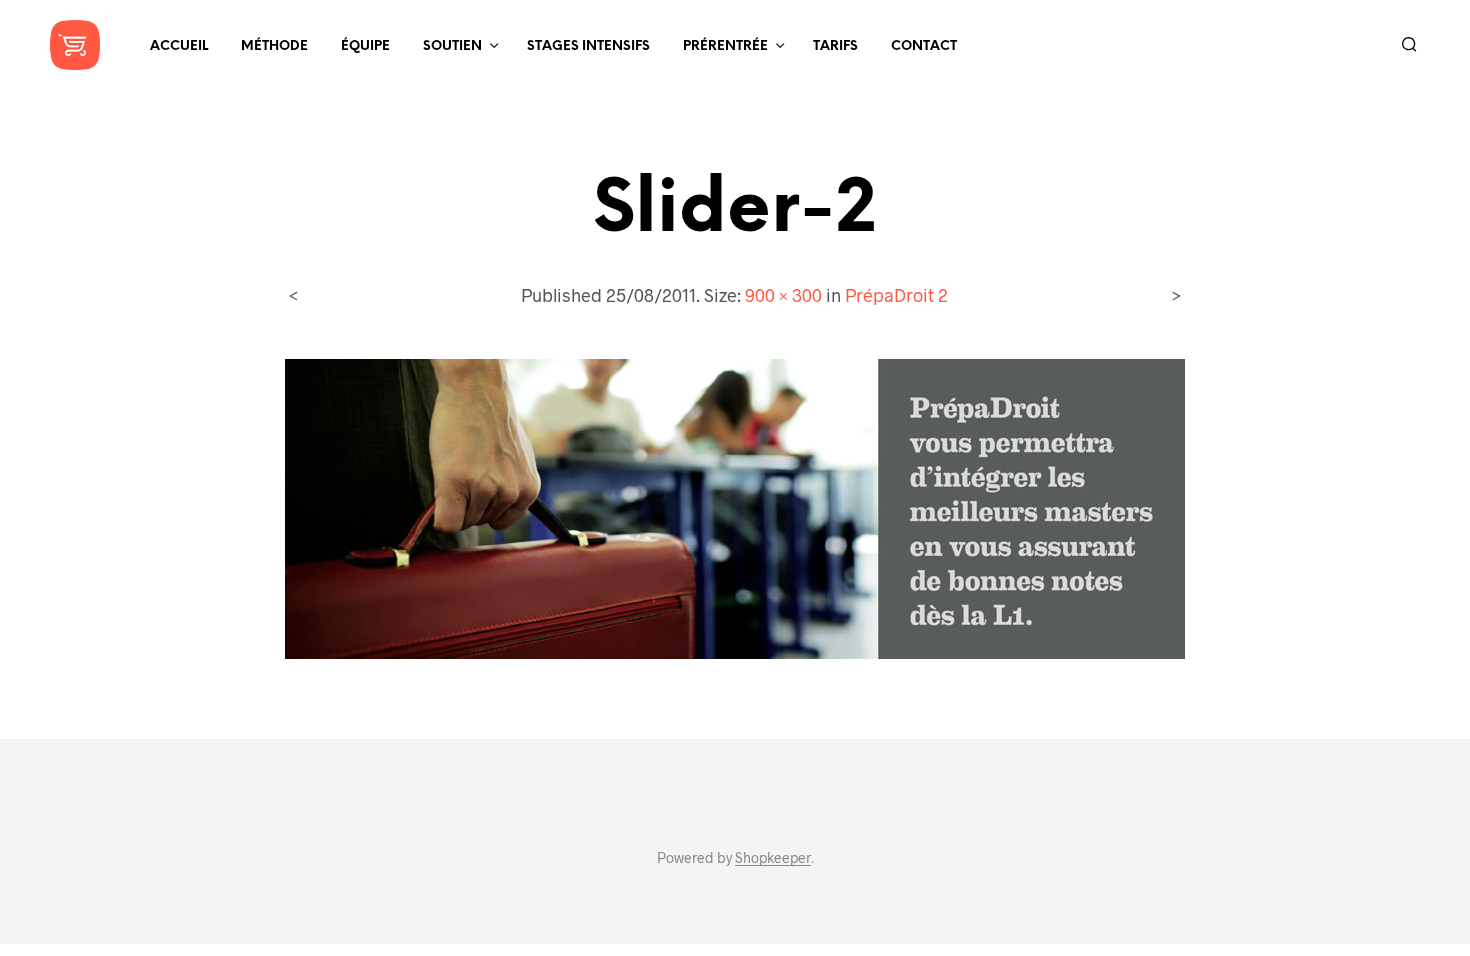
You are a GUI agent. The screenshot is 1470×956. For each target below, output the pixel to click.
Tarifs (835, 46)
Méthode (274, 46)
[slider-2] (735, 506)
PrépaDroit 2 (896, 295)
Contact (924, 46)
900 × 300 (783, 295)
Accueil (179, 46)
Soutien (452, 46)
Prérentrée (725, 46)
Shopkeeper (773, 858)
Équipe (365, 46)
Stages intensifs (588, 46)
